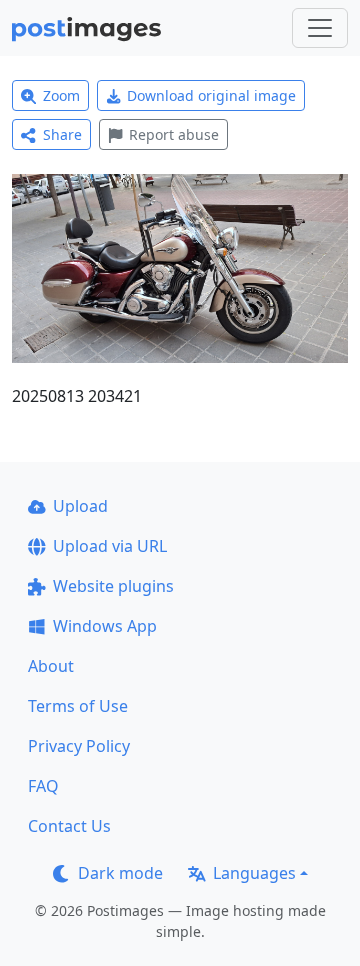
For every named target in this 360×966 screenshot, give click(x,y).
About (51, 666)
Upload (80, 506)
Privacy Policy (79, 746)
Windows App (105, 626)
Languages (254, 873)
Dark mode (120, 873)
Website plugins (113, 586)
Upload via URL (110, 546)
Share (62, 134)
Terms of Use (78, 706)
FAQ (43, 786)
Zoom (61, 95)
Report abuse (174, 134)
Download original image (211, 95)
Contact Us (69, 826)
